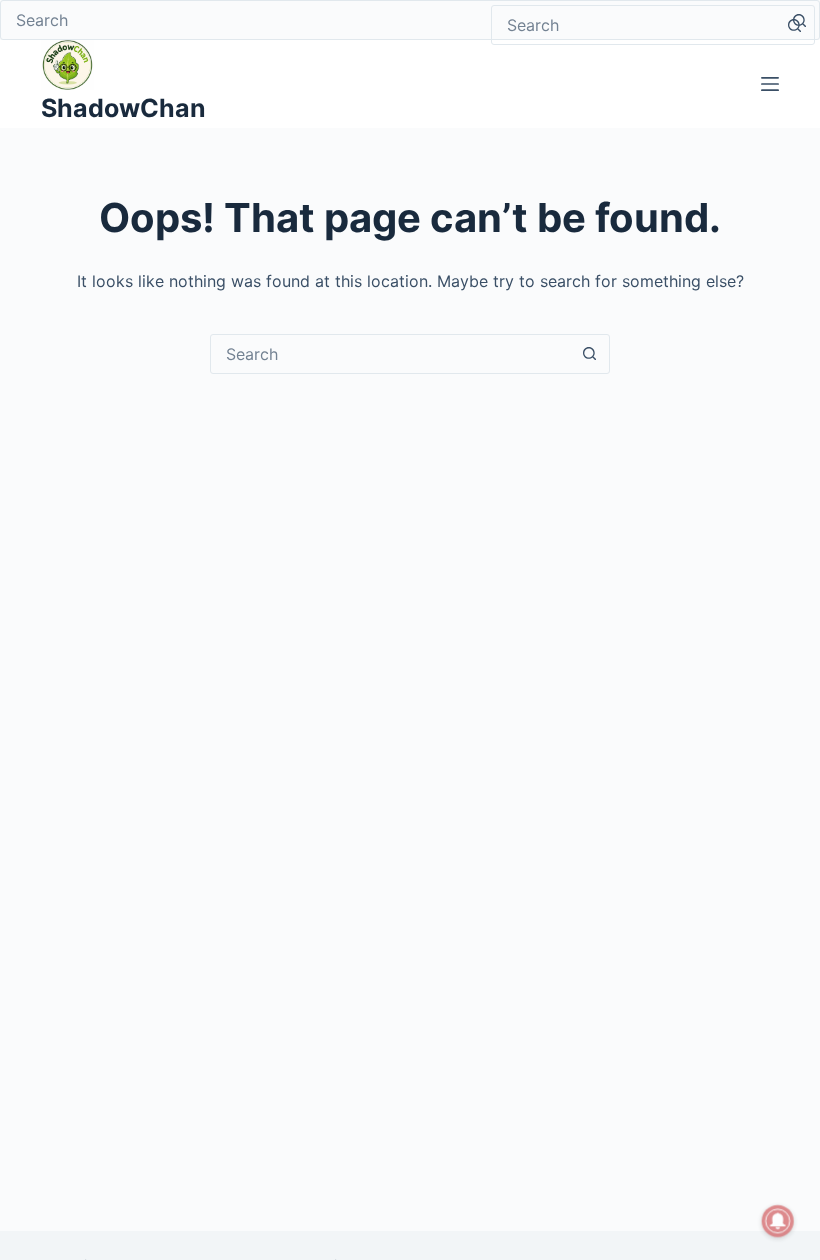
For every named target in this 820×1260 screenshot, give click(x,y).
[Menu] (770, 84)
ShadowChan (123, 108)
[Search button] (794, 25)
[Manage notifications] (778, 1221)
